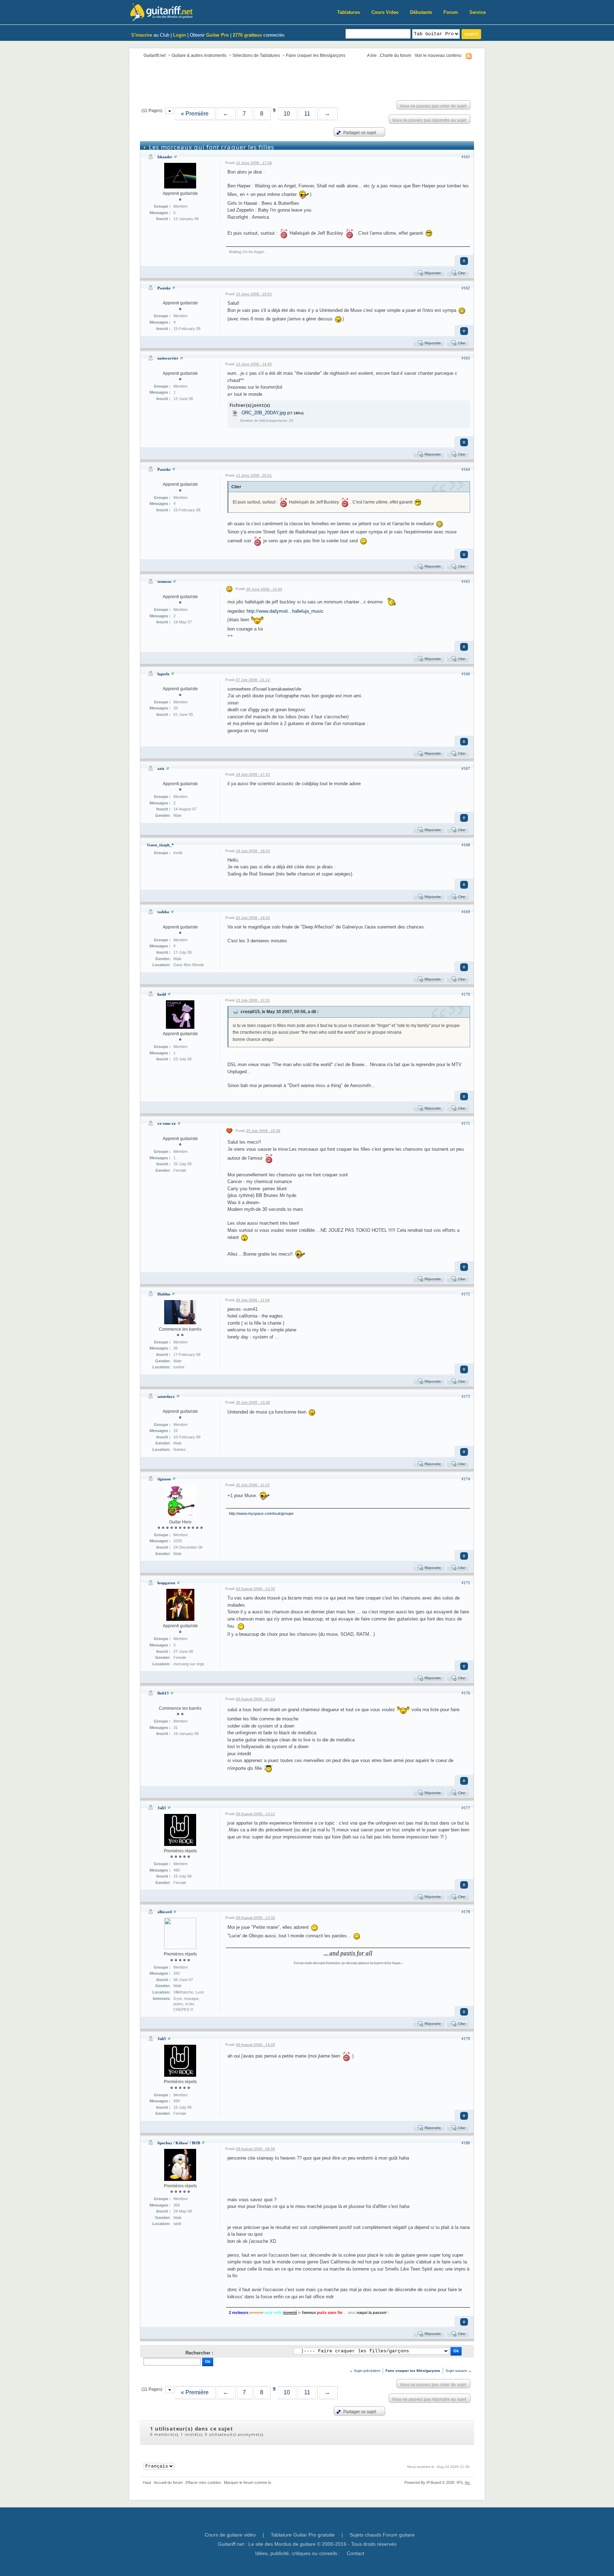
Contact (356, 2553)
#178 (466, 1912)
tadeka (163, 912)
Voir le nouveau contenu (438, 55)
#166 (466, 674)
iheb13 (163, 1693)
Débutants (421, 12)
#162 (466, 288)
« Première (195, 114)
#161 (466, 157)
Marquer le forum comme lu (247, 2482)
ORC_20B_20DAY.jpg (264, 413)
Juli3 (162, 1808)
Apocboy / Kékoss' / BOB (179, 2143)
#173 (466, 1396)
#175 (466, 1583)
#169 (466, 912)
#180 (466, 2143)
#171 (466, 1123)
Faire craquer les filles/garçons (316, 55)
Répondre (432, 273)
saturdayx (166, 1396)
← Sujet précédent (365, 2371)
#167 (466, 768)
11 (307, 114)
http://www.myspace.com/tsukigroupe (261, 1513)
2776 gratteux (247, 35)
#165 (466, 581)
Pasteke (164, 288)
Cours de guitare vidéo (230, 2535)
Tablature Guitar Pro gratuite (303, 2535)
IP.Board (434, 2482)
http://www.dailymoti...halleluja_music (285, 611)
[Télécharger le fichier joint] (235, 413)
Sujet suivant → (459, 2371)
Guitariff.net (155, 55)
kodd (162, 994)
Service (478, 12)
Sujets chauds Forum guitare (382, 2535)
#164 (466, 469)
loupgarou (166, 1583)
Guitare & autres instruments (199, 55)
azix (161, 768)
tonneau (164, 581)
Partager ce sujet (359, 132)
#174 (466, 1479)
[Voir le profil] (176, 157)
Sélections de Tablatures (256, 55)
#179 (466, 2039)
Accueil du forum (168, 2482)
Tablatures (349, 12)
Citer (461, 273)
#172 (466, 1294)
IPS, (463, 2482)
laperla (163, 674)
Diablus (164, 1294)
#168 (466, 845)
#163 (466, 358)
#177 (466, 1808)
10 (287, 114)
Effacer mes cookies (203, 2482)
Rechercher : (199, 2353)
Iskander (165, 157)
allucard (165, 1912)
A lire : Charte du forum (389, 55)
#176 (466, 1693)
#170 (466, 994)
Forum (451, 12)
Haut (147, 2482)
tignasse (164, 1479)
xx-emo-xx (167, 1123)
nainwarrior (168, 358)
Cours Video (385, 12)
